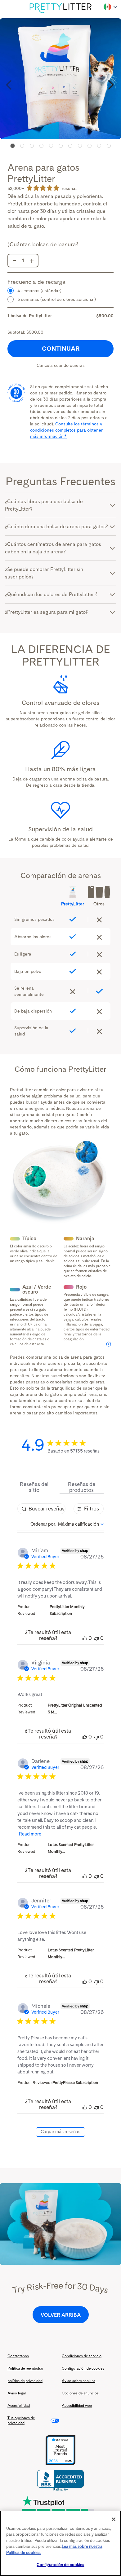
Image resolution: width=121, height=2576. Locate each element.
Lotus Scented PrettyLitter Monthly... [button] (71, 1848)
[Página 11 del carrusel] (109, 146)
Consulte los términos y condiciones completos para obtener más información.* (66, 430)
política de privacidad (25, 2381)
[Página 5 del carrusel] (51, 146)
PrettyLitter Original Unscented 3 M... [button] (75, 1709)
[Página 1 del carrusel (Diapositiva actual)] (12, 146)
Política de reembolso (25, 2368)
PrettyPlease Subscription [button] (75, 2083)
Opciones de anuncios (80, 2393)
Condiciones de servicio (82, 2356)
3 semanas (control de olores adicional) (57, 299)
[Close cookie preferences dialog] (114, 2519)
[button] (10, 85)
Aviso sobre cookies (78, 2381)
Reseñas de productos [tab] (82, 1487)
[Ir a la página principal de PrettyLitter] (60, 8)
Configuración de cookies (83, 2368)
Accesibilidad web (77, 2406)
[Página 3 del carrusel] (32, 146)
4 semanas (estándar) (39, 291)
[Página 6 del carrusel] (61, 146)
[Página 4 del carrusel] (41, 146)
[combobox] (67, 1524)
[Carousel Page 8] (80, 146)
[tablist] (60, 1487)
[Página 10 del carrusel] (99, 146)
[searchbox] (41, 1509)
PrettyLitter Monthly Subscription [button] (67, 1610)
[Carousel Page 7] (70, 146)
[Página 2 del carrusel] (22, 146)
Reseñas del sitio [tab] (34, 1487)
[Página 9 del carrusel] (90, 146)
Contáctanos (18, 2356)
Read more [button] (30, 1834)
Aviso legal (17, 2393)
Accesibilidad (19, 2406)
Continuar (61, 349)
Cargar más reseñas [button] (60, 2132)
